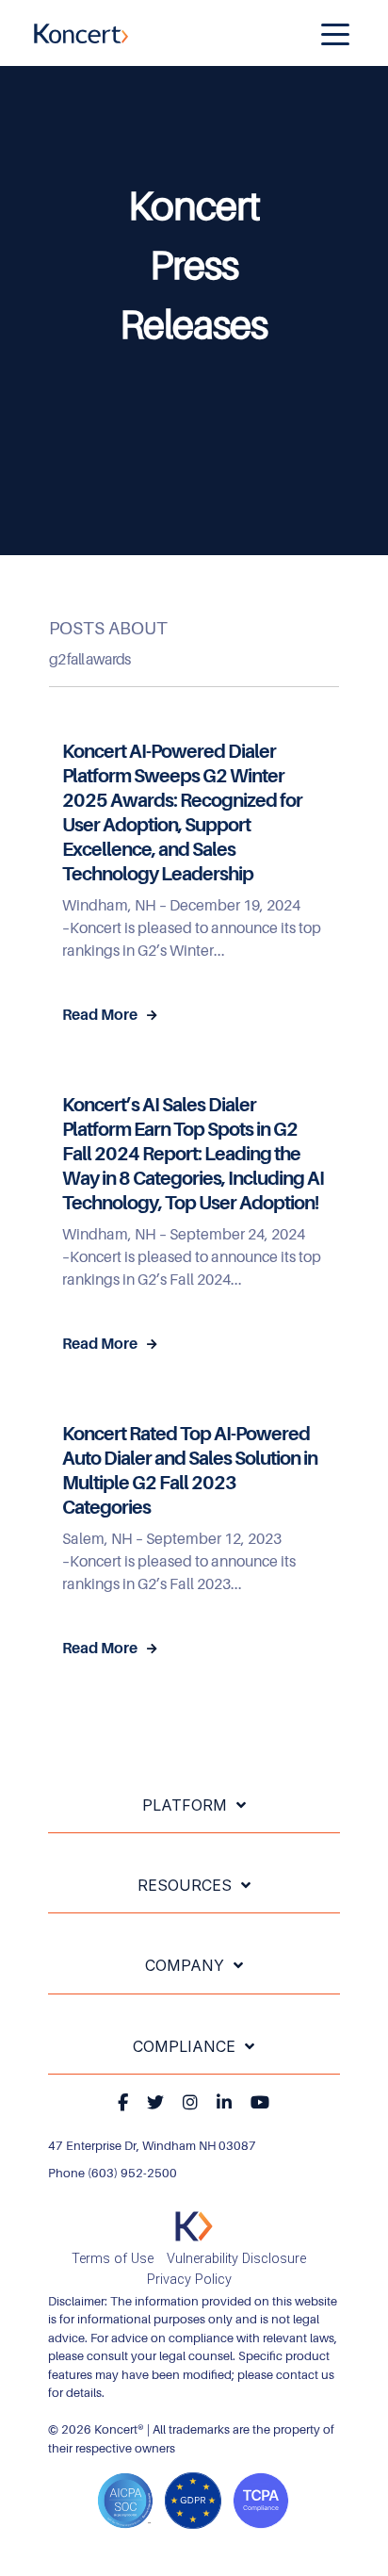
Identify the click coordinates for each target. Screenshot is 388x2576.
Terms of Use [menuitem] (113, 2259)
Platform (185, 1805)
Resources (185, 1885)
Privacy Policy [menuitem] (189, 2280)
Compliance (184, 2046)
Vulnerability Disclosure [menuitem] (236, 2259)
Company (185, 1965)
